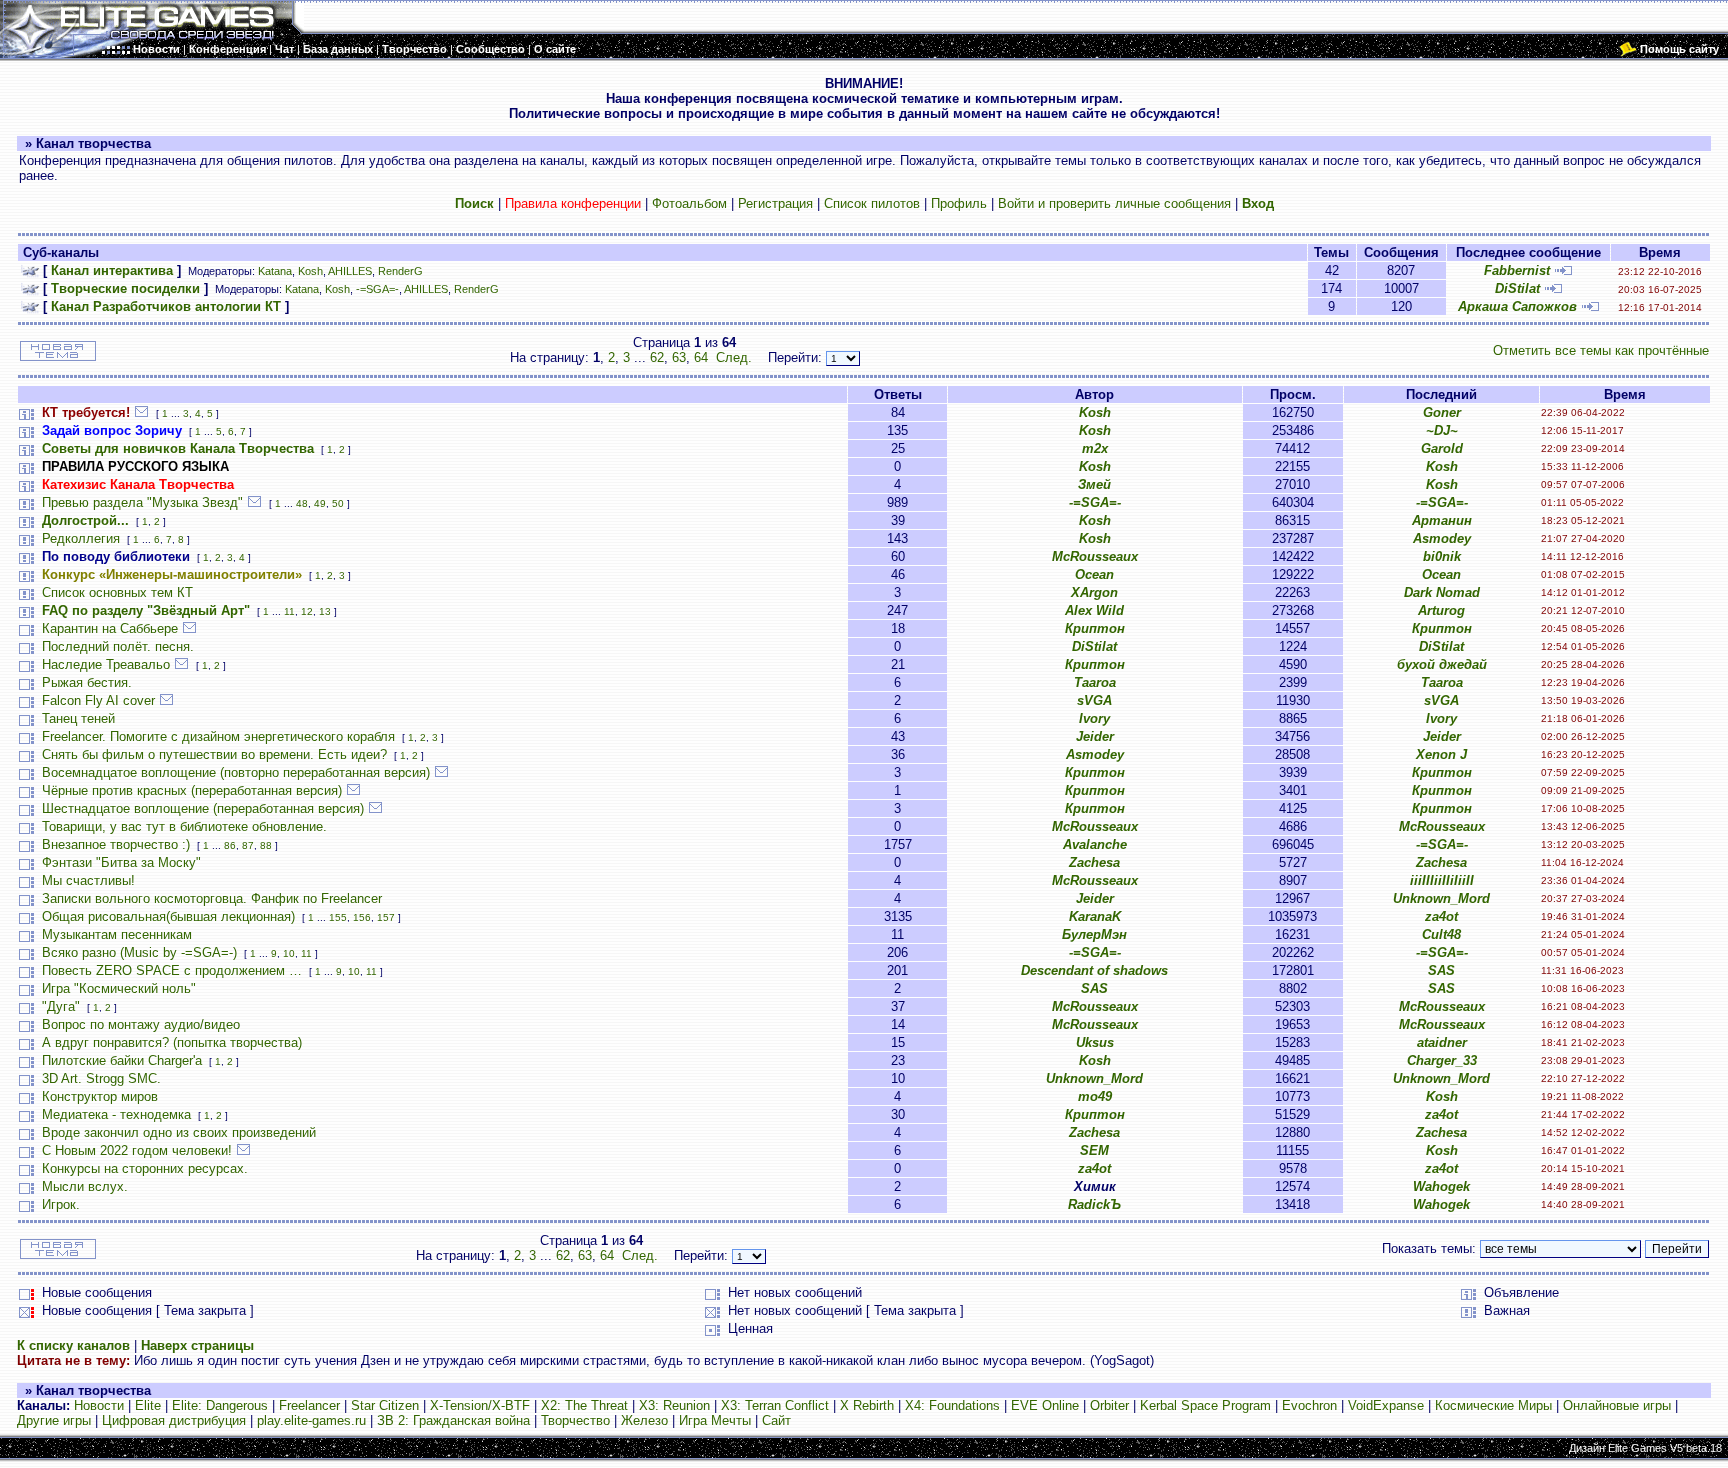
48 (302, 503)
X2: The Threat (584, 1405)
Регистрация (775, 203)
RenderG (400, 271)
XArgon (1094, 592)
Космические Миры (1493, 1405)
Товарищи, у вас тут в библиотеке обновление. (184, 826)
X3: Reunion (674, 1405)
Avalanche (1095, 844)
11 (289, 611)
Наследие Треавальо (106, 664)
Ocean (1094, 574)
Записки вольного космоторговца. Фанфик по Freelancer (212, 898)
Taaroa (1095, 682)
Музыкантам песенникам (117, 934)
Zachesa (1094, 862)
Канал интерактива (112, 270)
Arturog (1441, 610)
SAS (1441, 970)
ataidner (1442, 1042)
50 (338, 503)
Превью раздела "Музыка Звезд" (142, 502)
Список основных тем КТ (117, 592)
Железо (644, 1420)
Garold (1442, 448)
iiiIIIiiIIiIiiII (1442, 880)
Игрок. (61, 1204)
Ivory (1094, 718)
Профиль (959, 203)
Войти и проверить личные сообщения (1114, 203)
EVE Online (1045, 1405)
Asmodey (1442, 538)
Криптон (1095, 628)
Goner (1442, 412)
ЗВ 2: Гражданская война (453, 1420)
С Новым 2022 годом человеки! (137, 1150)
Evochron (1309, 1405)
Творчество (575, 1420)
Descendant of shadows (1094, 970)
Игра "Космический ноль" (119, 988)
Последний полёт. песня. (118, 646)
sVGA (1094, 700)
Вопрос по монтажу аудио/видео (141, 1024)
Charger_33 (1442, 1060)
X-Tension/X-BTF (480, 1405)
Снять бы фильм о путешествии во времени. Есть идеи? (214, 754)
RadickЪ (1094, 1204)
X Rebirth (867, 1405)
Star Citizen (385, 1405)
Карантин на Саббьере (110, 628)
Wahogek (1441, 1186)
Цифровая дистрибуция (174, 1420)
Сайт (776, 1420)
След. (734, 357)
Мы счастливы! (88, 880)
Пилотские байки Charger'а (122, 1060)
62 (657, 357)
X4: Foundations (952, 1405)
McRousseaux (1095, 556)
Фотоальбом (689, 203)
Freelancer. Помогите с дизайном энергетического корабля (218, 736)
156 (362, 917)
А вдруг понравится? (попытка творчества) (172, 1042)
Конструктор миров (100, 1096)
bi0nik (1442, 556)
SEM (1094, 1150)
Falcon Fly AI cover (98, 700)
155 (338, 917)
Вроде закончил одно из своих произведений (179, 1132)
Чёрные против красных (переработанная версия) (192, 790)
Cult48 (1441, 934)
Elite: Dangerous (220, 1405)
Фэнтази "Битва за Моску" (121, 862)
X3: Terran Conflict (775, 1405)
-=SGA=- (377, 289)
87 (248, 845)
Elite (148, 1405)
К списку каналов (73, 1345)
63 (679, 357)
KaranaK (1095, 916)
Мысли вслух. (85, 1186)
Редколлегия (81, 538)
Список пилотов (872, 203)
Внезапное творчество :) (116, 844)
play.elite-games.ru (311, 1420)
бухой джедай (1442, 664)
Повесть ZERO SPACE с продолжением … (172, 970)
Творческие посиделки (125, 288)
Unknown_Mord (1441, 898)
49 (320, 503)
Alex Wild (1094, 610)
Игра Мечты (715, 1420)
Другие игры (54, 1420)
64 (701, 357)
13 (325, 611)
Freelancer (309, 1405)
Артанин (1442, 520)
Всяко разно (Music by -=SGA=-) (139, 952)
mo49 (1095, 1096)
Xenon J (1441, 754)
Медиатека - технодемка (116, 1114)
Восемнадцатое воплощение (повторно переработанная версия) (236, 772)
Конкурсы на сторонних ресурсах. (145, 1168)
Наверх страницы (197, 1345)
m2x (1095, 448)
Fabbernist (1517, 270)
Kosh (310, 271)
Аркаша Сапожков (1517, 306)
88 (266, 845)
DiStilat (1517, 288)
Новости (99, 1405)
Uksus (1095, 1042)
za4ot (1441, 916)
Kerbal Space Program (1205, 1405)
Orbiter (1109, 1405)
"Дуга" (61, 1006)
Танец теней (78, 718)
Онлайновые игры (1617, 1405)
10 (289, 953)
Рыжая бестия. (87, 682)
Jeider (1095, 736)
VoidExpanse (1386, 1405)
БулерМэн (1094, 934)
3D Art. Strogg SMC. (101, 1078)
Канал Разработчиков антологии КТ (166, 306)
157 (386, 917)
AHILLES (350, 271)
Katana (275, 271)
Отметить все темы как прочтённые (1601, 350)
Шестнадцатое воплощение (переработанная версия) (203, 808)
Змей (1094, 484)
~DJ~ (1442, 430)
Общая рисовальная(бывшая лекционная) (168, 916)
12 (307, 611)
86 (230, 845)
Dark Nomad (1442, 592)
